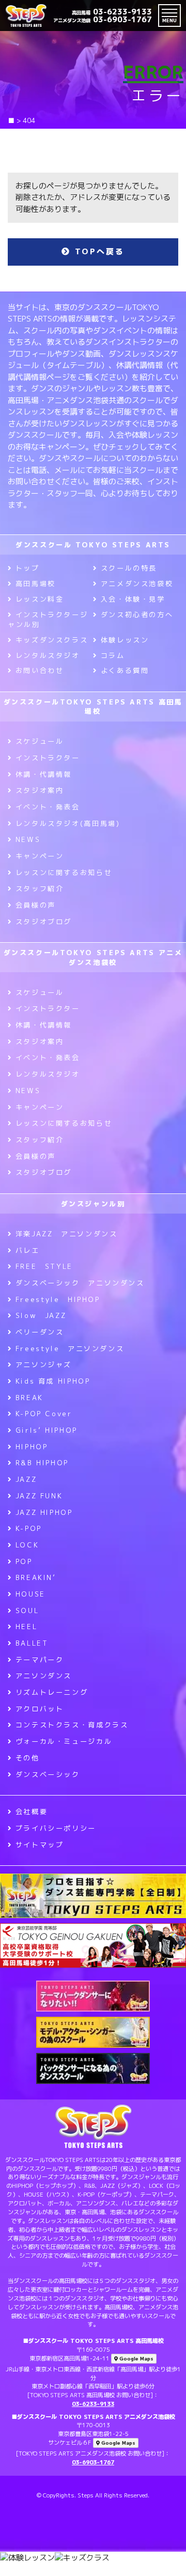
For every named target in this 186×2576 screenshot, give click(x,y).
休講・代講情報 (44, 774)
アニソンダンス (44, 1676)
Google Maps (136, 2359)
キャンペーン (40, 856)
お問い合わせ (40, 670)
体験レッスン (125, 640)
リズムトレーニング (52, 1692)
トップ (28, 568)
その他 (28, 1758)
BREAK (29, 1398)
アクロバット (40, 1709)
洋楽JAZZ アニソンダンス (66, 1234)
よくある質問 (125, 670)
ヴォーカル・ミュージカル (64, 1741)
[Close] (164, 2570)
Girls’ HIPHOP (47, 1430)
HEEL (26, 1627)
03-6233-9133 (112, 12)
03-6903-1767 (103, 19)
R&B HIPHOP (42, 1463)
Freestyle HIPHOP (58, 1299)
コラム (113, 655)
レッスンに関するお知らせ (64, 872)
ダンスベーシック (48, 1774)
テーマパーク (40, 1660)
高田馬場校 (36, 584)
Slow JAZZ (41, 1315)
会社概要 (32, 1812)
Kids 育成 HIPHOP (53, 1381)
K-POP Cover (44, 1414)
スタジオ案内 (40, 790)
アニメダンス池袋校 (137, 584)
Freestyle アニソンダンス (70, 1348)
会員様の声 (36, 905)
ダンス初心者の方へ (137, 615)
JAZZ (26, 1479)
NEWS (28, 839)
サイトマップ (40, 1845)
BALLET (32, 1643)
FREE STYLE (44, 1266)
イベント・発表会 (48, 807)
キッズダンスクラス (52, 640)
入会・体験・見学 (133, 599)
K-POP (29, 1528)
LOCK (27, 1545)
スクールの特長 (129, 568)
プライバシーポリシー (56, 1828)
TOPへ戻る (98, 251)
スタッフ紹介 (40, 888)
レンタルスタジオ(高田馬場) (68, 823)
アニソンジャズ (44, 1364)
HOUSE (30, 1594)
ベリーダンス (40, 1332)
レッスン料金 (40, 599)
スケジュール (40, 741)
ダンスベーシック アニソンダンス (80, 1283)
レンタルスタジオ (48, 655)
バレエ (28, 1250)
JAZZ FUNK (39, 1496)
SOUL (27, 1611)
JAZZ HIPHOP (44, 1512)
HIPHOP (32, 1447)
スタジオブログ (44, 922)
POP (24, 1561)
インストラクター (48, 758)
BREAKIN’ (36, 1577)
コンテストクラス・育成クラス (72, 1725)
